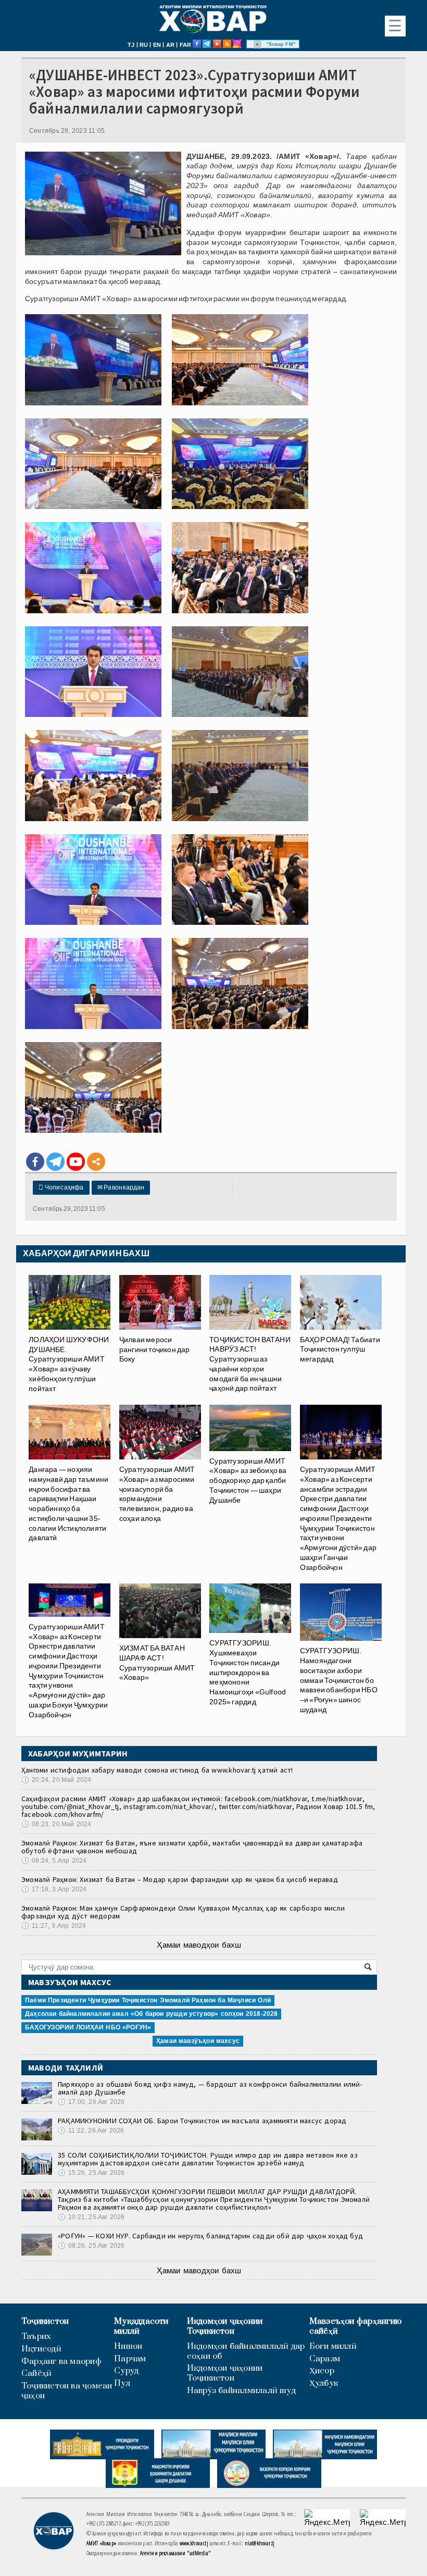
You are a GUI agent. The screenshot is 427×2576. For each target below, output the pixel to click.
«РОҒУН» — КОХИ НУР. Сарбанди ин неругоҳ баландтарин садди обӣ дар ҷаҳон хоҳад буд (210, 2236)
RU (144, 45)
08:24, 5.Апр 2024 (54, 1861)
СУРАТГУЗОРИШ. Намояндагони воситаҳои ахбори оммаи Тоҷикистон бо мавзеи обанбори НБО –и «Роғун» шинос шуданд (339, 1680)
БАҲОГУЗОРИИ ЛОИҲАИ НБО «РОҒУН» (88, 2027)
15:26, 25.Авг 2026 (91, 2173)
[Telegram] (55, 1162)
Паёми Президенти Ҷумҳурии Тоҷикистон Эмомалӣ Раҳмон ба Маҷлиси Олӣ (148, 2000)
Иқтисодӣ (41, 2349)
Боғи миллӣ (333, 2346)
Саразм (325, 2359)
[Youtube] (76, 1162)
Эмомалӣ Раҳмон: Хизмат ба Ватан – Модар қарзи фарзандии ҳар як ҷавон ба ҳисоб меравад (180, 1879)
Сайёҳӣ (36, 2374)
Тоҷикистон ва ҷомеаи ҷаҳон (67, 2391)
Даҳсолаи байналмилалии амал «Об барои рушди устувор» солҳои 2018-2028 (151, 2014)
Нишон (128, 2346)
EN (157, 45)
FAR (186, 45)
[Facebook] (35, 1162)
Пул (122, 2383)
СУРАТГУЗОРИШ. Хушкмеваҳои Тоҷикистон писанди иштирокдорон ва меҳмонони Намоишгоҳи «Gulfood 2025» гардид (248, 1672)
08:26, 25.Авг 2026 (91, 2246)
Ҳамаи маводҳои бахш (199, 1945)
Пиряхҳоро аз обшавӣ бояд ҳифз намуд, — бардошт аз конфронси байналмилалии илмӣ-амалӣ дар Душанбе (210, 2088)
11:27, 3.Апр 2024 (54, 1926)
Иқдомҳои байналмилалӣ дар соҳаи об (246, 2351)
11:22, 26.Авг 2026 (91, 2131)
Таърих (36, 2337)
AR (170, 45)
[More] (96, 1162)
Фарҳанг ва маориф (61, 2362)
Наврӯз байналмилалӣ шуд (241, 2391)
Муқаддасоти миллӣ (141, 2326)
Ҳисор (322, 2371)
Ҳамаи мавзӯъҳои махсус (198, 2041)
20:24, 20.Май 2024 (56, 1780)
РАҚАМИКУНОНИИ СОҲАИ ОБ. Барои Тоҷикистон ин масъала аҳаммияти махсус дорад (202, 2121)
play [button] (258, 44)
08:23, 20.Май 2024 (56, 1824)
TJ (131, 45)
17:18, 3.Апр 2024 (54, 1889)
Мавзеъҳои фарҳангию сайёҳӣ (355, 2326)
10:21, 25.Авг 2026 (91, 2217)
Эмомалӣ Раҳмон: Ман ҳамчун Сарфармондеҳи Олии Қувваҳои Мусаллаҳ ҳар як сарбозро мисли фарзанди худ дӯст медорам (183, 1912)
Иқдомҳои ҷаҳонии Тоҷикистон (225, 2326)
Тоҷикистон (45, 2321)
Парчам (130, 2359)
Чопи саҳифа (61, 1187)
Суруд (126, 2371)
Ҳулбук (324, 2383)
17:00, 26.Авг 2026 (91, 2102)
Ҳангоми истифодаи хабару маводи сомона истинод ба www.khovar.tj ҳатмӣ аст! (157, 1770)
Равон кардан (121, 1187)
